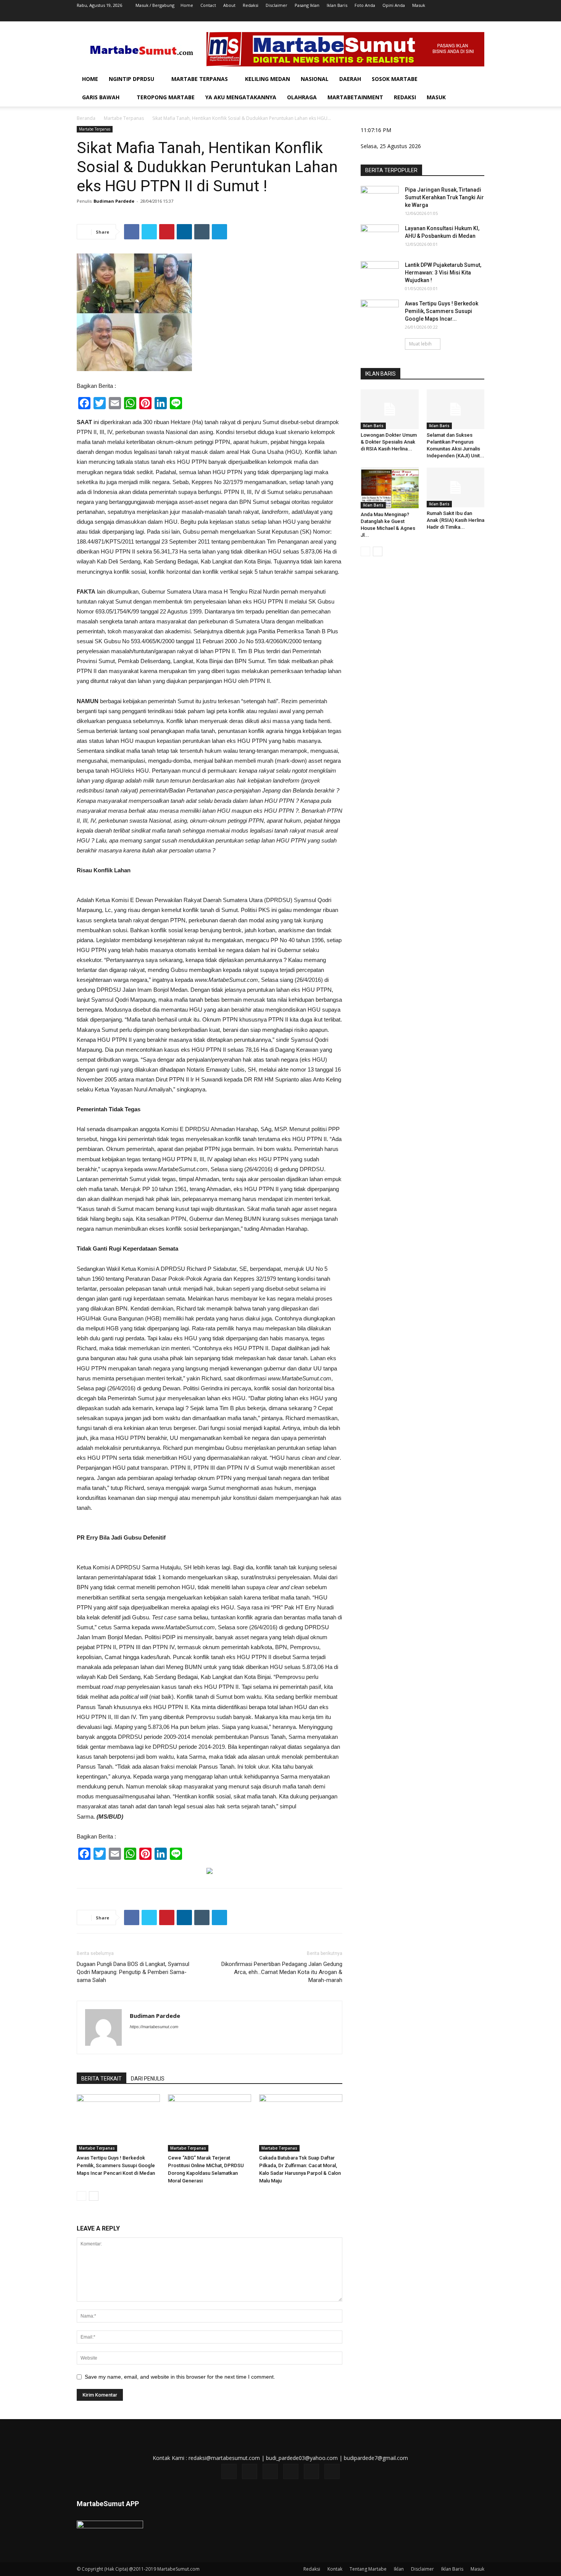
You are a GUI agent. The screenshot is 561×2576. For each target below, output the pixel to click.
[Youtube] (479, 16)
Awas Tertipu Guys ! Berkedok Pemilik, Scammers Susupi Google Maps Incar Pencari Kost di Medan (116, 2165)
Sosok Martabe (395, 79)
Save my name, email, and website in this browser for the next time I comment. (180, 2377)
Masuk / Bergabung (155, 5)
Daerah (350, 79)
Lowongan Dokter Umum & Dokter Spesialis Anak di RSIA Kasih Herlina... (389, 442)
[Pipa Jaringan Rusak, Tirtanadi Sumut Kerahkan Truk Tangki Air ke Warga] (380, 199)
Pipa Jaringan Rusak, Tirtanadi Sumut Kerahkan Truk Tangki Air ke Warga (444, 197)
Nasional (315, 79)
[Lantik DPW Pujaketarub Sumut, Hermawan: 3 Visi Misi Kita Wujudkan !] (380, 274)
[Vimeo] (453, 16)
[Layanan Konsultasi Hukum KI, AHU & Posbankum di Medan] (380, 238)
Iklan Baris (337, 5)
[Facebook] (416, 16)
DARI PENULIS (148, 2079)
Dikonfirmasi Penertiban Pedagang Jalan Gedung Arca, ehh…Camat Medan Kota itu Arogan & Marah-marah (282, 1972)
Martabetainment (355, 97)
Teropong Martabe (166, 97)
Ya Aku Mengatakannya (241, 97)
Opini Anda (394, 5)
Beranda (86, 118)
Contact (208, 5)
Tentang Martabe (368, 2569)
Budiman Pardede (114, 201)
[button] (475, 80)
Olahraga (302, 97)
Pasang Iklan (307, 5)
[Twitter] (441, 16)
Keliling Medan (268, 79)
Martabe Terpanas (200, 79)
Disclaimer (276, 5)
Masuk (419, 5)
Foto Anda (365, 5)
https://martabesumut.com (154, 2027)
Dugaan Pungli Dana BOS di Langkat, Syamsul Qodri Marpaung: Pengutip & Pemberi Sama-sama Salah (133, 1972)
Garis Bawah (101, 97)
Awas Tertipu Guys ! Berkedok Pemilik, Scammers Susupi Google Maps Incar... (442, 311)
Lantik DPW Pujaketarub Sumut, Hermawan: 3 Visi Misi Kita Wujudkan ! (443, 273)
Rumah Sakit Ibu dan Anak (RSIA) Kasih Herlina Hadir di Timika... (455, 520)
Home (187, 5)
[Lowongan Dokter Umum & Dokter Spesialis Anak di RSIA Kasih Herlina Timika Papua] (390, 409)
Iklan (399, 2569)
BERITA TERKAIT (102, 2079)
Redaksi (251, 5)
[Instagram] (428, 16)
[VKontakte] (466, 16)
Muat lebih (420, 344)
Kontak (335, 2569)
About (229, 5)
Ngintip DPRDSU (131, 79)
